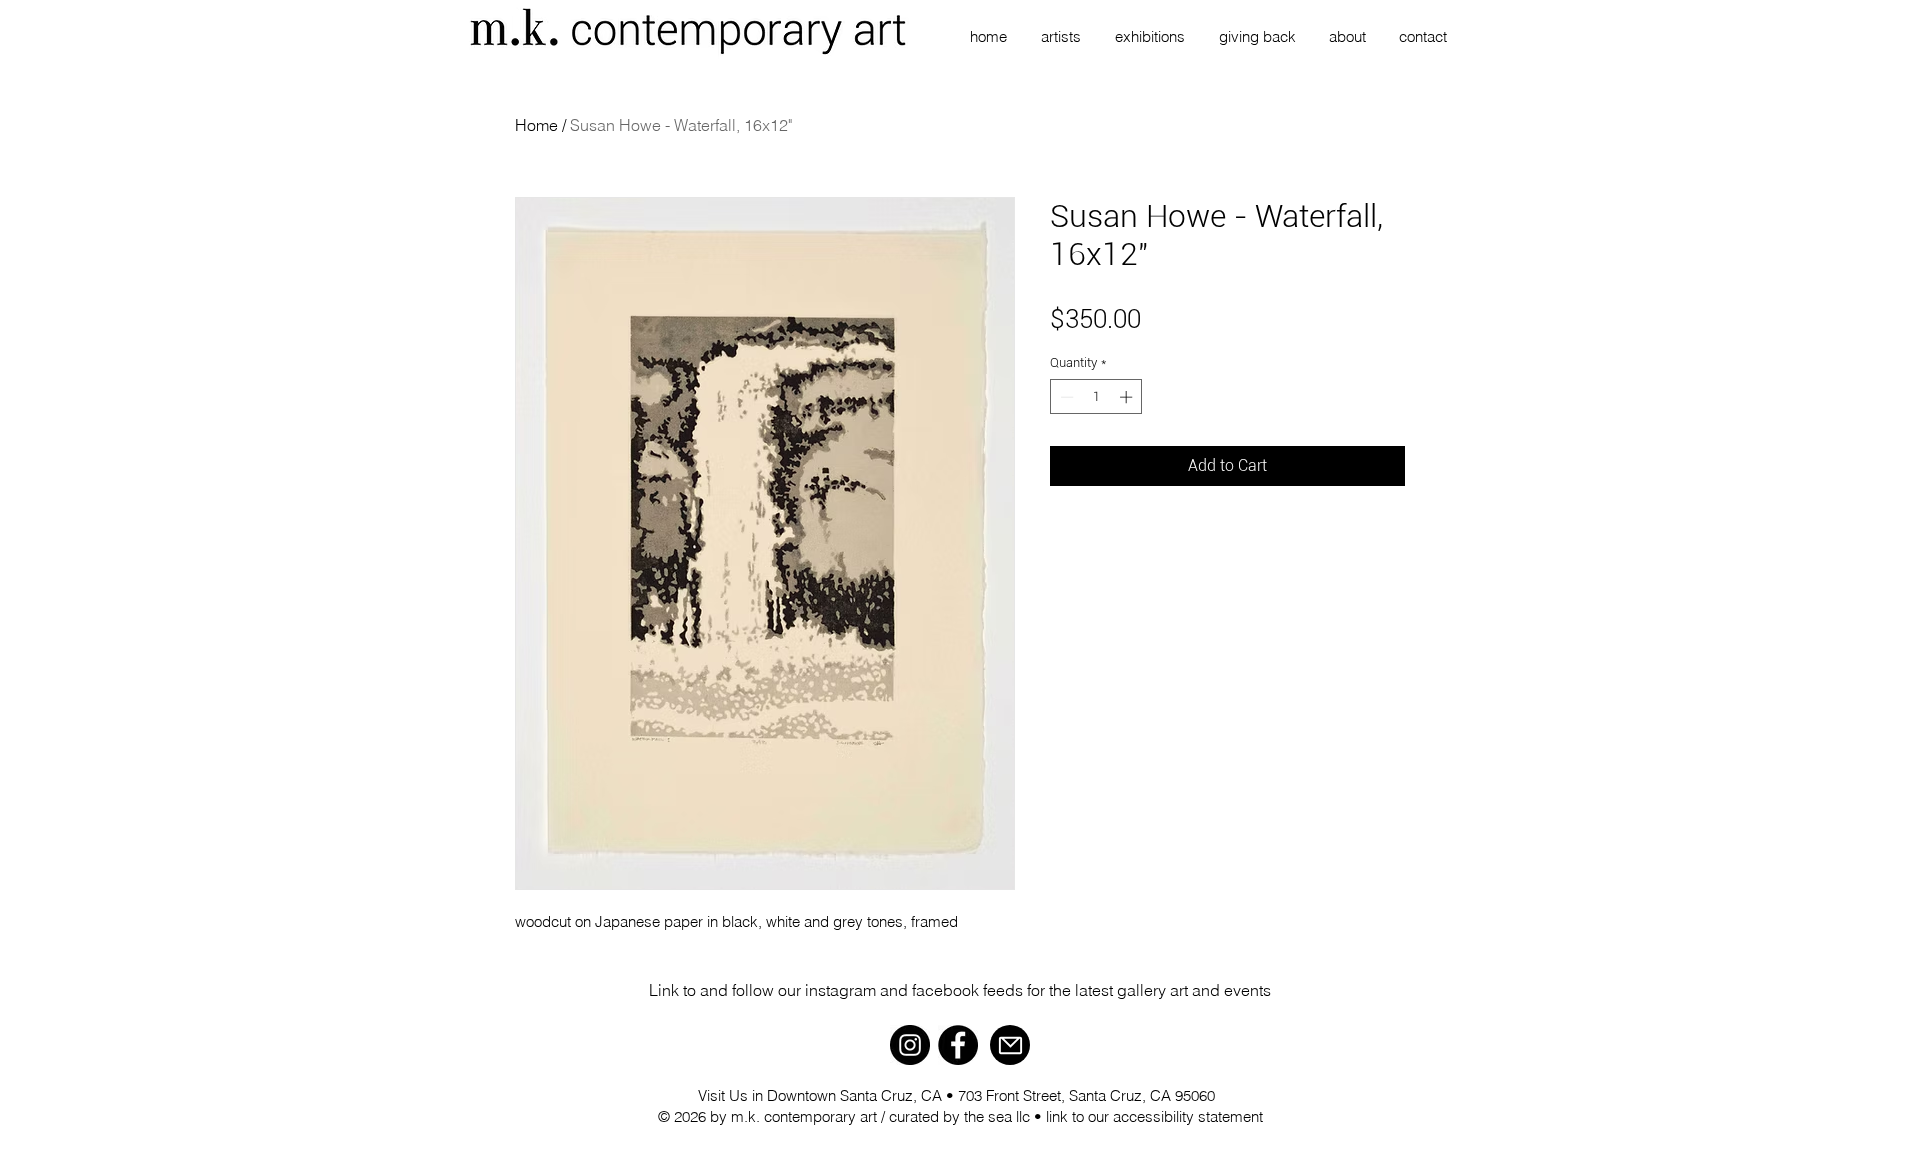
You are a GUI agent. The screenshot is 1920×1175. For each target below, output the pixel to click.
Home (536, 125)
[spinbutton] (1096, 397)
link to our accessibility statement (1154, 1116)
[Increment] (1128, 397)
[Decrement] (1065, 397)
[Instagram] (910, 1045)
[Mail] (1010, 1045)
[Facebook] (958, 1045)
